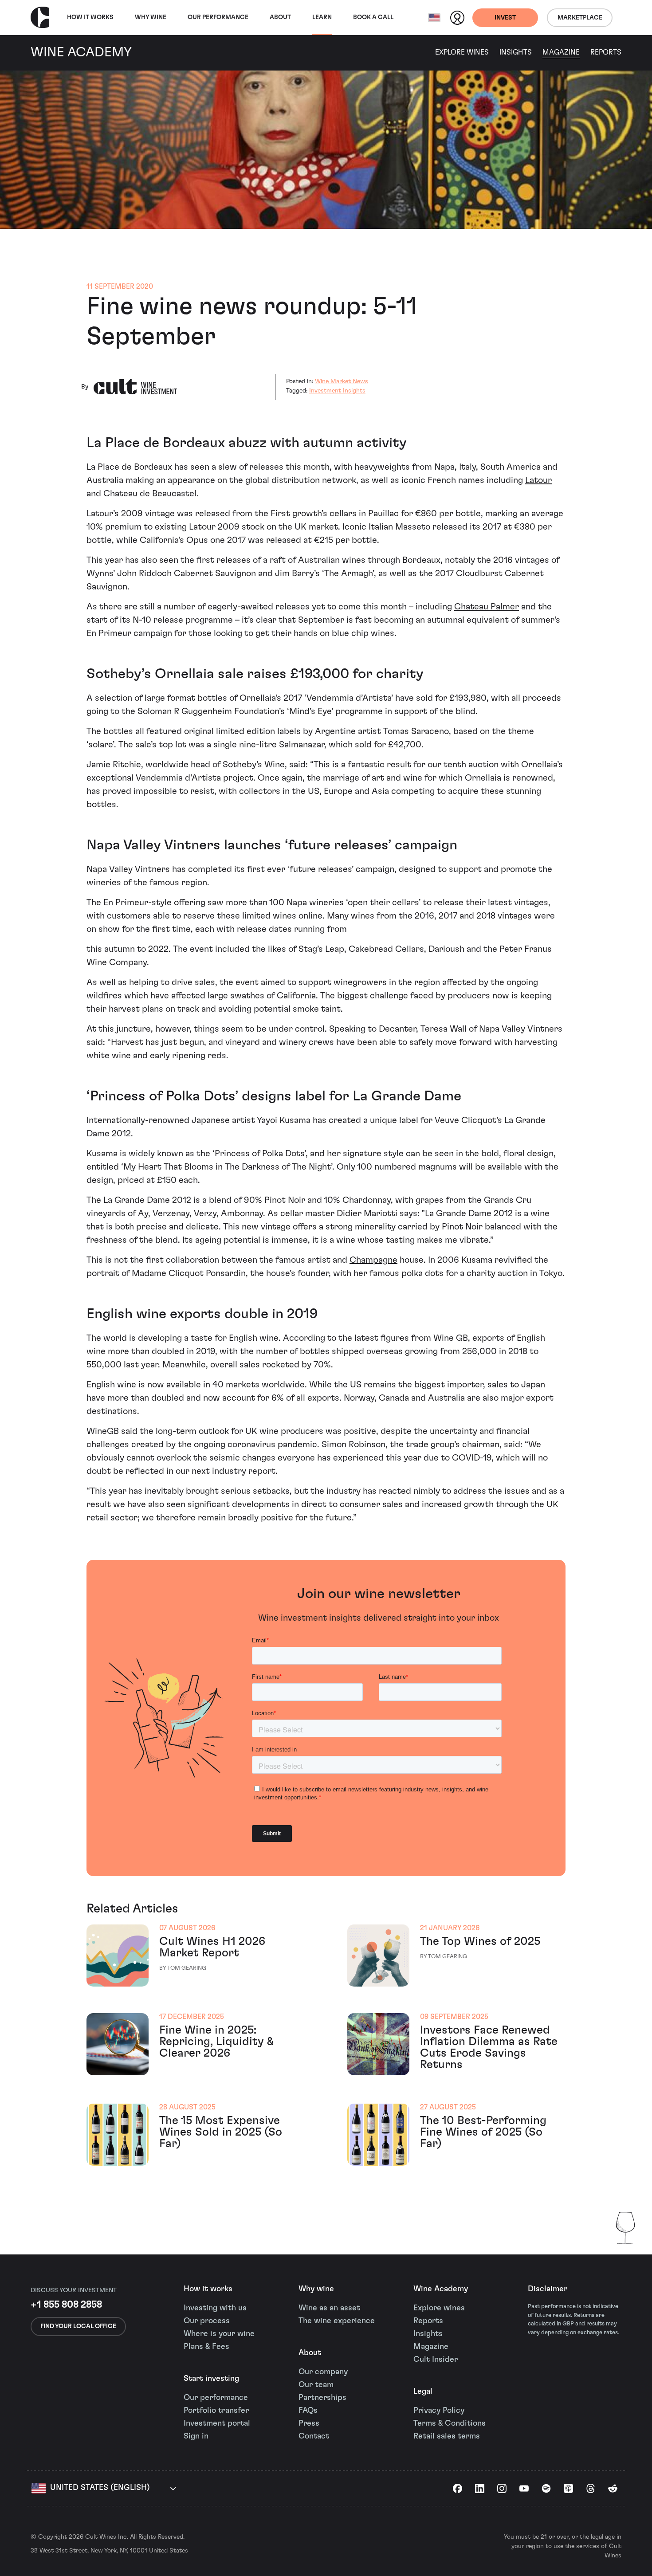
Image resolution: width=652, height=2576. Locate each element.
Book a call (373, 17)
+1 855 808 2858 (66, 2305)
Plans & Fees (206, 2347)
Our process (207, 2321)
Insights (516, 52)
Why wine (151, 17)
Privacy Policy (439, 2411)
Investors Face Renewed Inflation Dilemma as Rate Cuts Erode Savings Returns (489, 2047)
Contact (314, 2436)
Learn (322, 17)
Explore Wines (462, 52)
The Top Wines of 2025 (480, 1941)
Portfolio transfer (216, 2411)
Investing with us (215, 2308)
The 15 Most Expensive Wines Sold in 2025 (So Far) (221, 2132)
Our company (323, 2372)
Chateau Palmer (487, 607)
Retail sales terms (447, 2436)
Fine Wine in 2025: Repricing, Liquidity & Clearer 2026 (216, 2042)
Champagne (373, 1260)
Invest (505, 18)
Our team (316, 2385)
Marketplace (580, 18)
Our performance (216, 2398)
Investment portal (217, 2423)
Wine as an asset (329, 2308)
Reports (606, 52)
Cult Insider (436, 2360)
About (280, 17)
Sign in (196, 2436)
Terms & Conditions (450, 2423)
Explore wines (439, 2308)
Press (309, 2423)
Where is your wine (219, 2334)
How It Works (90, 17)
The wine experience (337, 2321)
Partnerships (322, 2398)
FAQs (308, 2411)
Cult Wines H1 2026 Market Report (212, 1947)
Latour (538, 480)
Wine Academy (441, 2289)
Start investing (211, 2379)
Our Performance (218, 17)
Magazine (561, 52)
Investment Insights (337, 391)
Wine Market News (342, 381)
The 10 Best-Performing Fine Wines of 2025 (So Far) (483, 2132)
